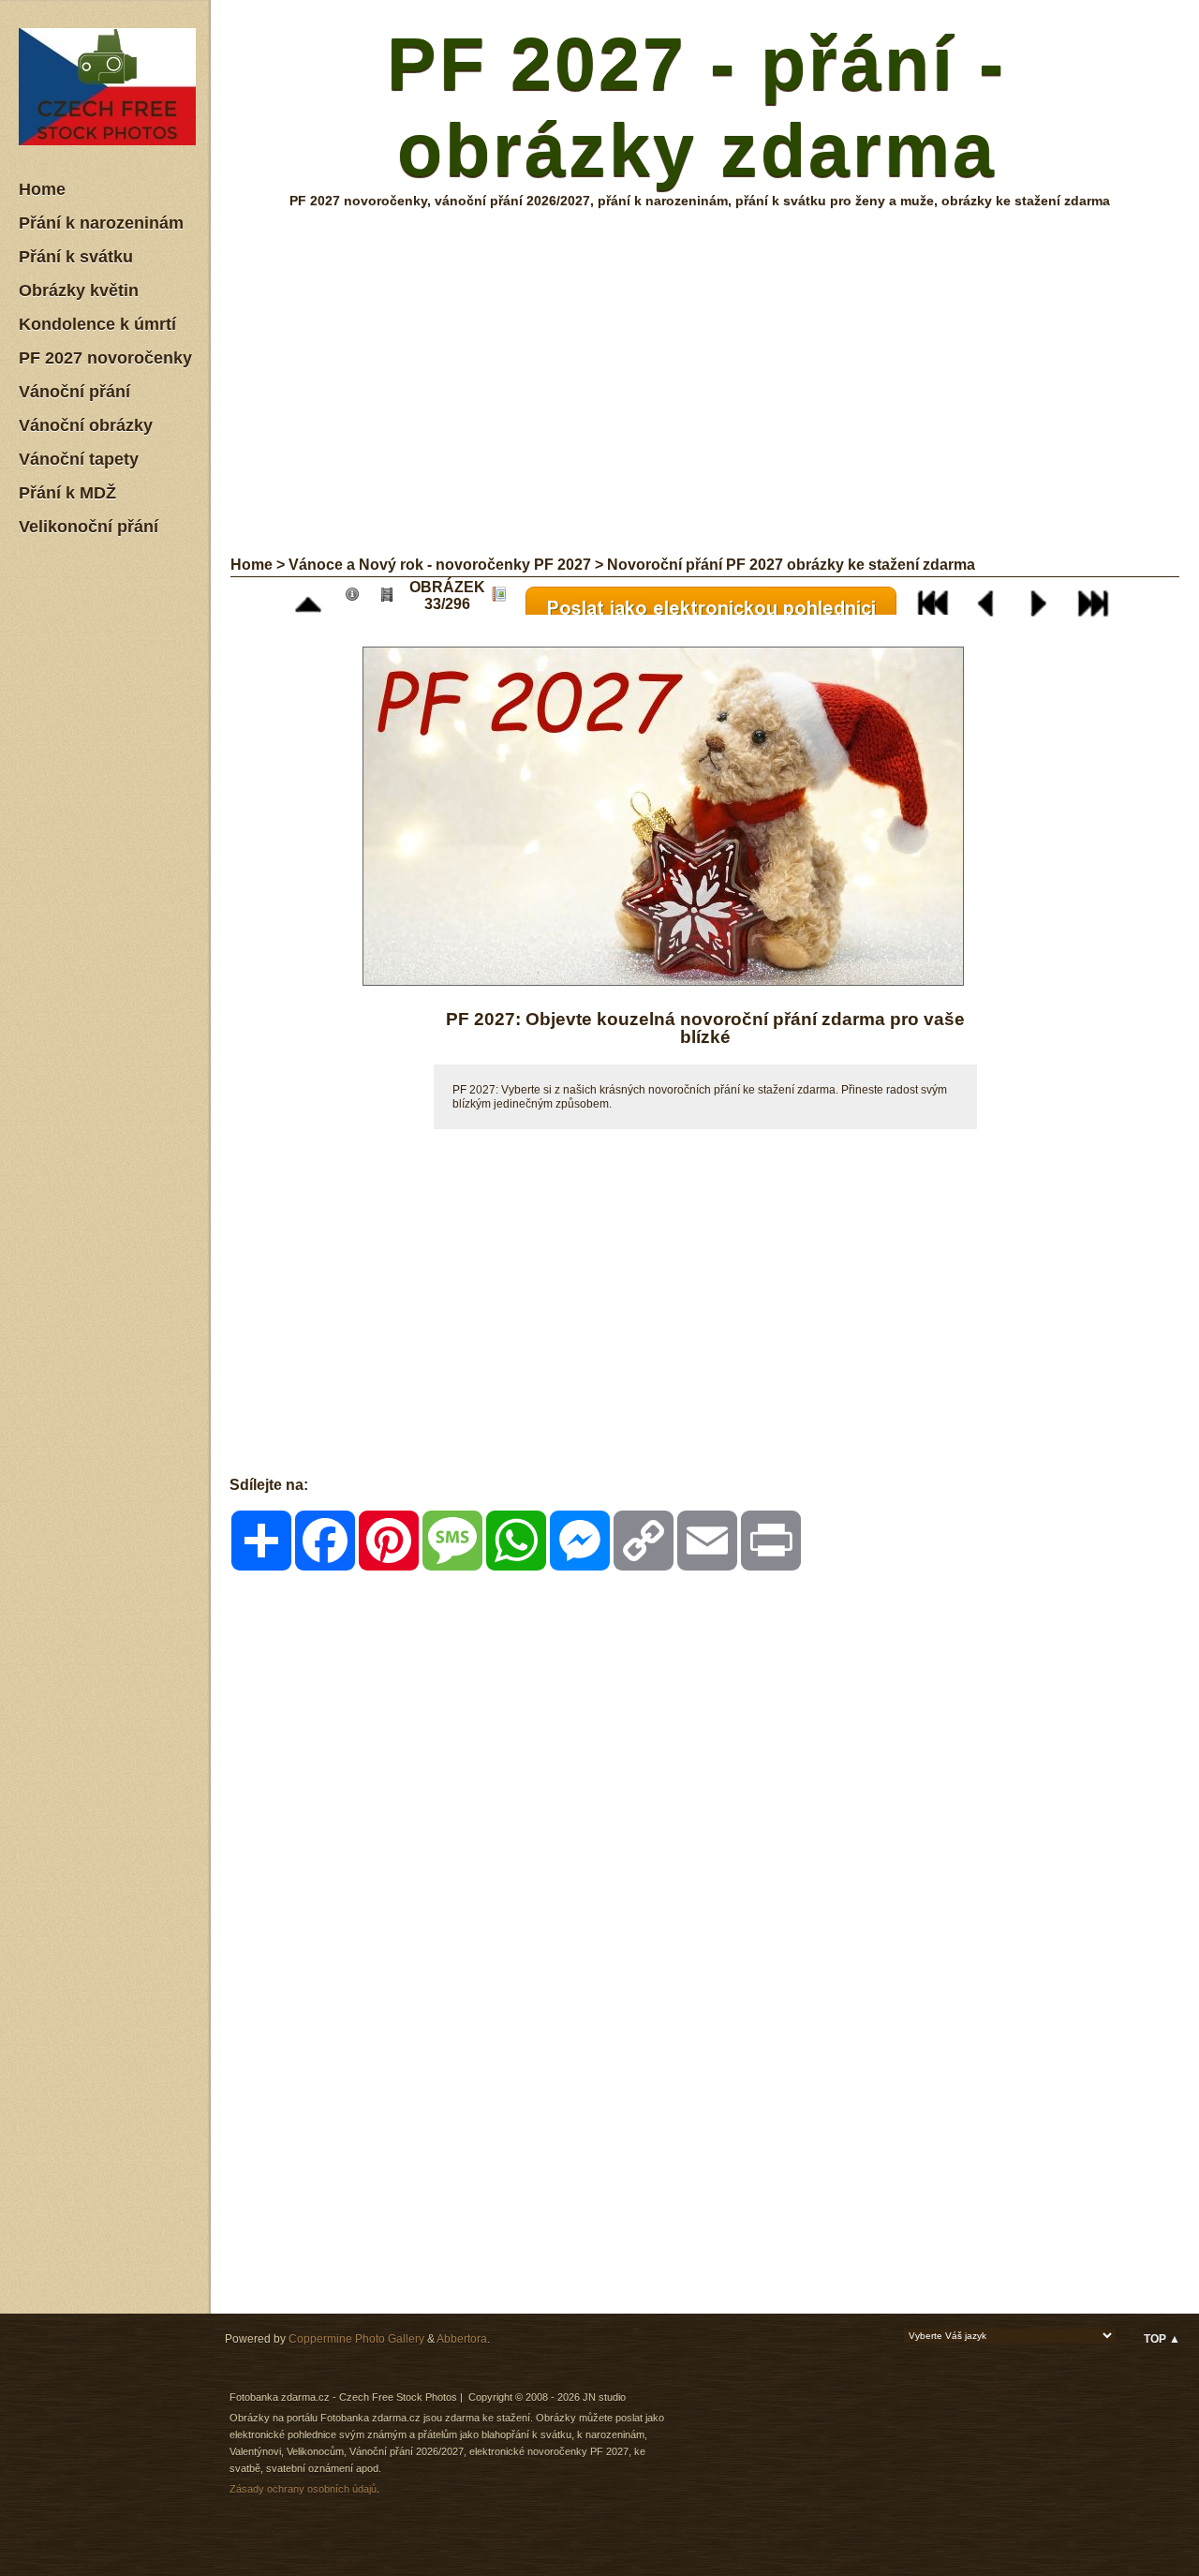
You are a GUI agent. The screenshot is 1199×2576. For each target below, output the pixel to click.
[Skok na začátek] (938, 598)
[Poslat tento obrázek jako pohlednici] (716, 598)
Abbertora (462, 2339)
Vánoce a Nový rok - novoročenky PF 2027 (440, 565)
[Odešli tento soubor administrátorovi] (503, 598)
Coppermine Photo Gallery (356, 2339)
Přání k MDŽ (67, 493)
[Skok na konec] (1098, 598)
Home (42, 189)
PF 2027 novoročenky (105, 358)
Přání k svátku (76, 257)
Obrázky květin (79, 290)
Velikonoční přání (89, 527)
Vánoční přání (74, 392)
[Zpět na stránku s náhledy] (313, 598)
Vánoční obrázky (86, 425)
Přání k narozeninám (101, 223)
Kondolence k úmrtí (97, 324)
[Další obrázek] (1044, 598)
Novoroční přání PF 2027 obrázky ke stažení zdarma (791, 565)
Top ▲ (1162, 2339)
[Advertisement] (112, 833)
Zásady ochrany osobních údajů (303, 2489)
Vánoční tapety (79, 459)
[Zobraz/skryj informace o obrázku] (357, 598)
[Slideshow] (392, 598)
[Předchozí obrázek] (991, 598)
